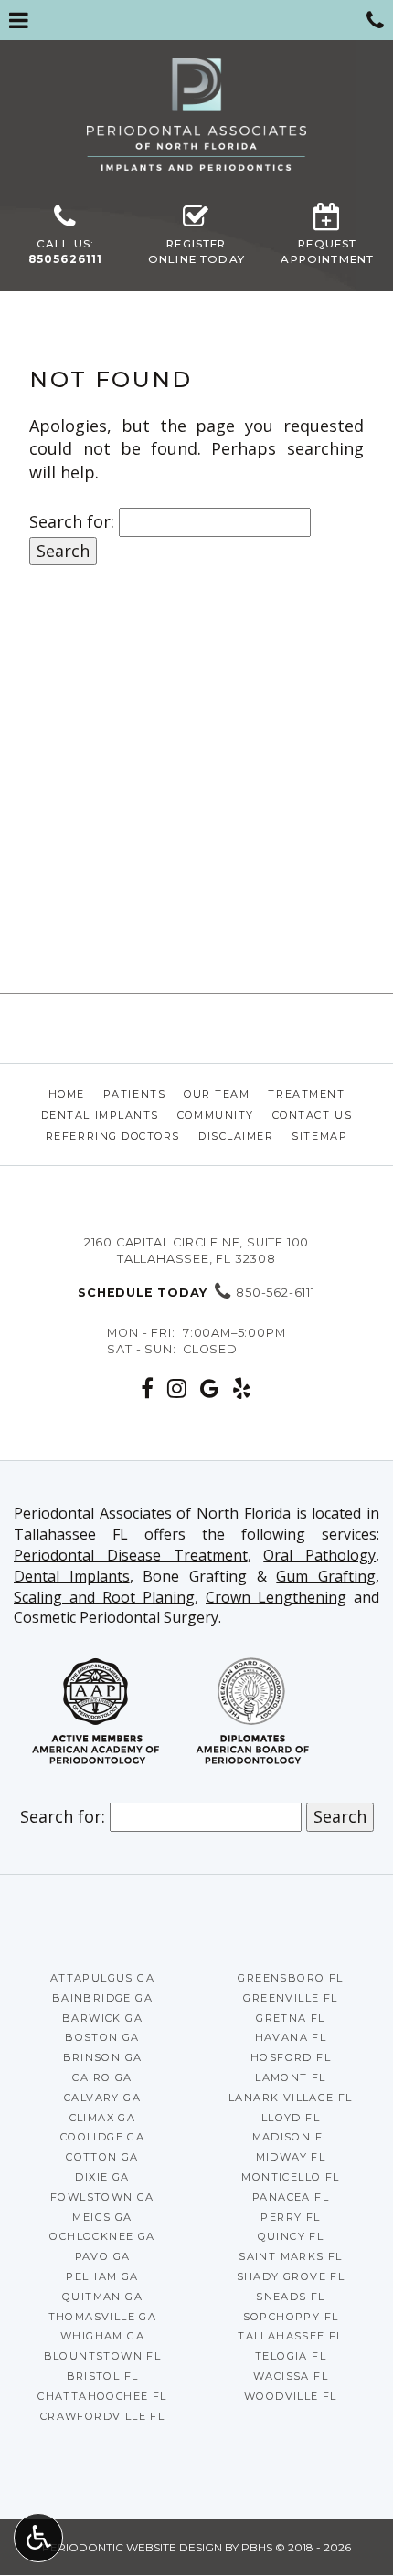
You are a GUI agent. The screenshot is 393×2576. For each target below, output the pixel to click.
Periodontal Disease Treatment (131, 1555)
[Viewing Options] (38, 2538)
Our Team (217, 1094)
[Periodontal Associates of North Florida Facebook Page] (148, 1388)
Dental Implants (100, 1115)
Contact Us (312, 1115)
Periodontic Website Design (132, 2547)
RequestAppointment (327, 252)
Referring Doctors (113, 1136)
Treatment (306, 1094)
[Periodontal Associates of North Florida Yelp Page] (242, 1388)
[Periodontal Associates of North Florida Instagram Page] (177, 1388)
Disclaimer (236, 1136)
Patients (134, 1094)
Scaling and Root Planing (104, 1597)
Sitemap (319, 1136)
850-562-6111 (196, 1293)
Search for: (72, 521)
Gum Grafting (326, 1576)
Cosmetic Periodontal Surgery (116, 1617)
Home (67, 1094)
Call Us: (66, 252)
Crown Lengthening (276, 1597)
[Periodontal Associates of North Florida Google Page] (210, 1388)
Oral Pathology (319, 1555)
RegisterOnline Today (196, 252)
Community (216, 1115)
